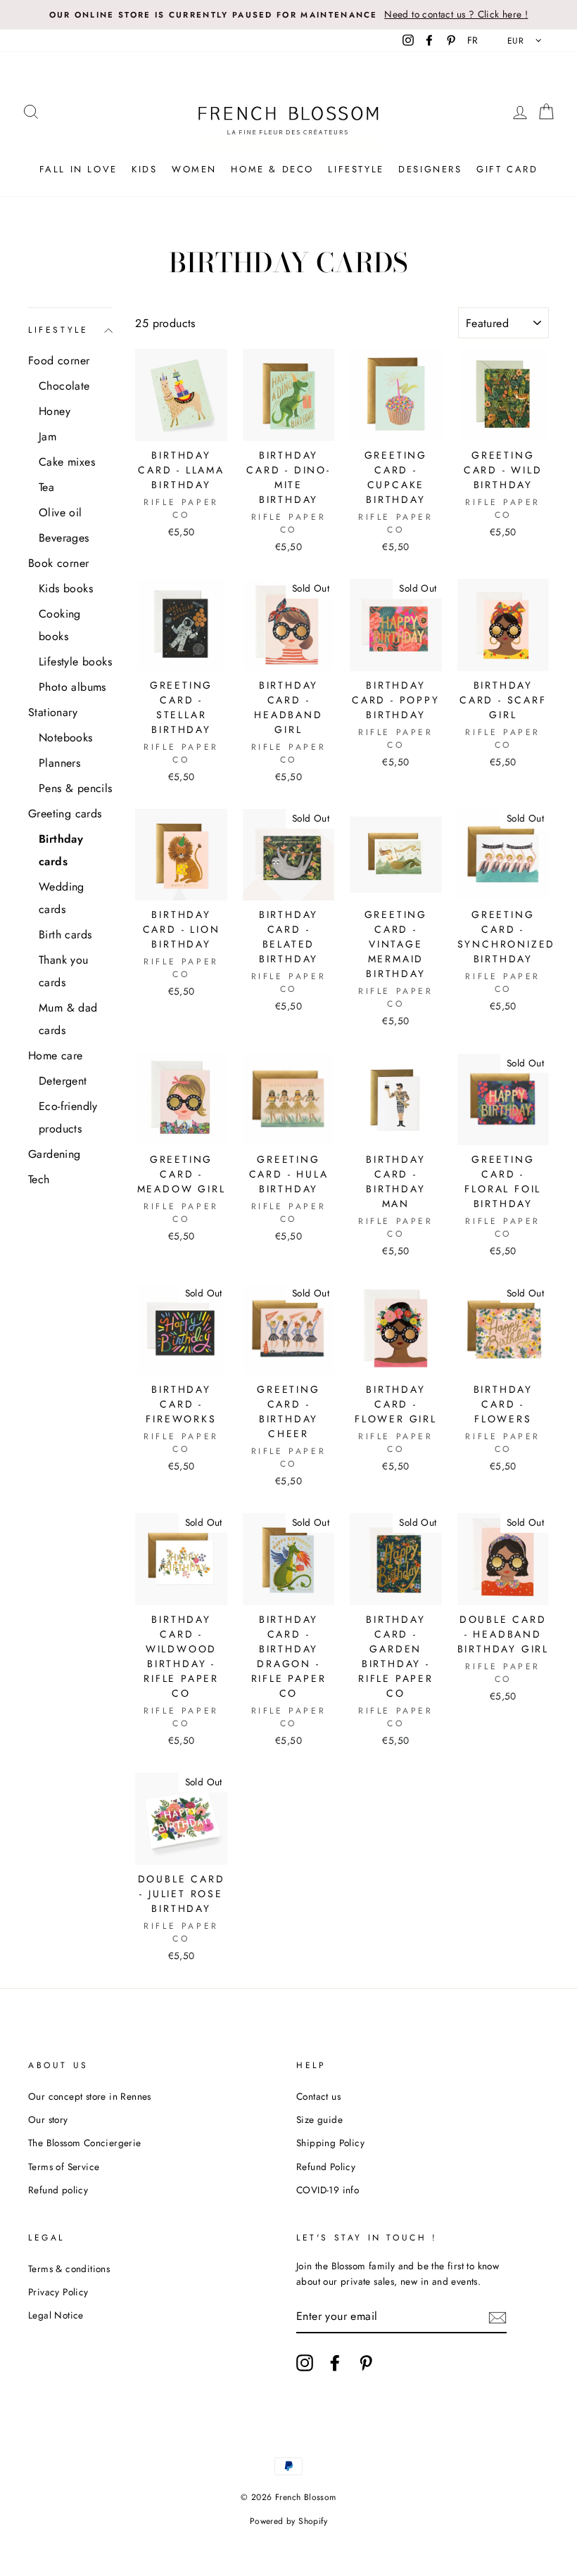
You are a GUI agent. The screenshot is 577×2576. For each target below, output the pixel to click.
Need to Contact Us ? (288, 1304)
